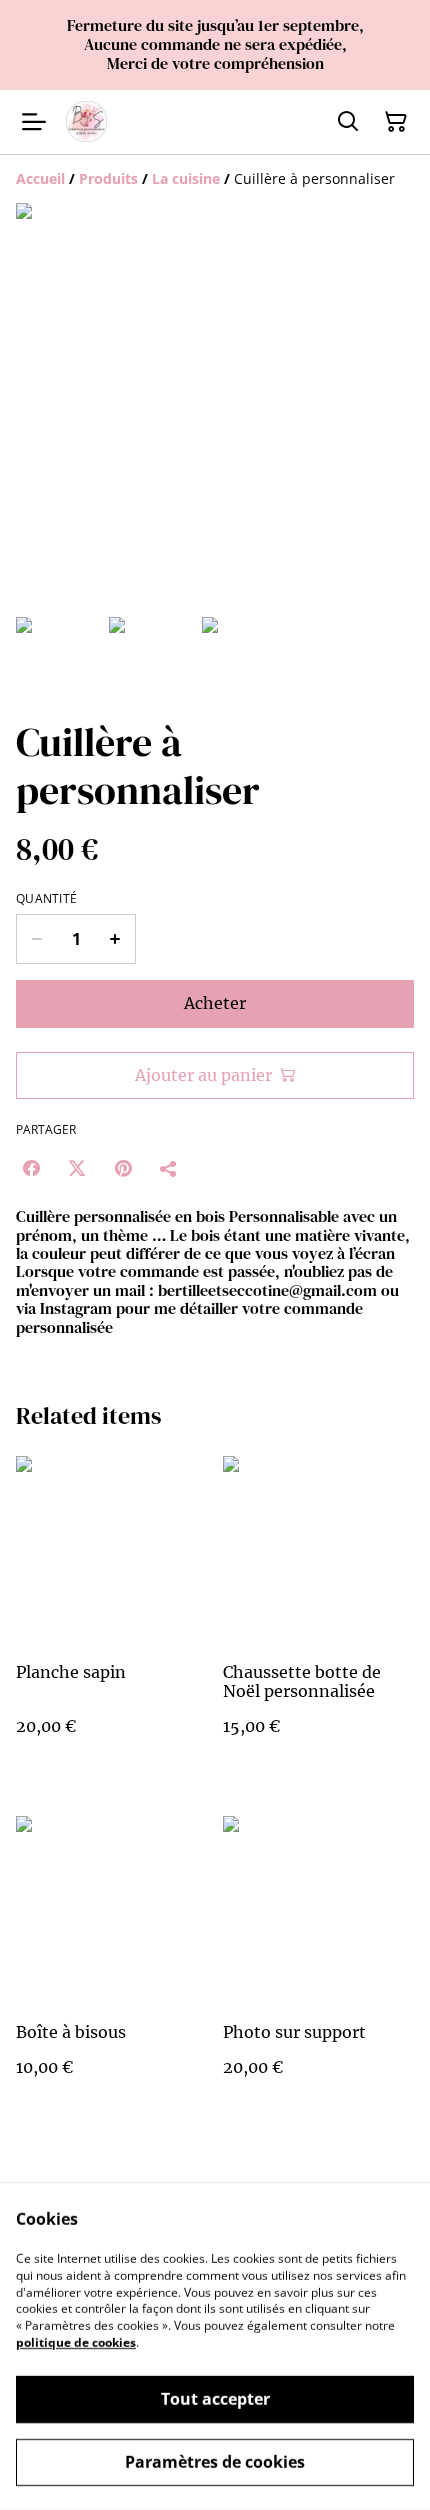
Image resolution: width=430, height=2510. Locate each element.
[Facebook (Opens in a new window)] (31, 1168)
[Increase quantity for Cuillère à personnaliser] (115, 939)
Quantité (46, 899)
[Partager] (169, 1168)
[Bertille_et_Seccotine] (86, 121)
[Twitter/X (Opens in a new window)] (77, 1168)
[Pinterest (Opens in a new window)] (123, 1168)
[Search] (348, 122)
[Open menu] (34, 122)
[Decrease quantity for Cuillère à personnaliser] (36, 939)
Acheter (215, 1003)
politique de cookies (76, 2342)
